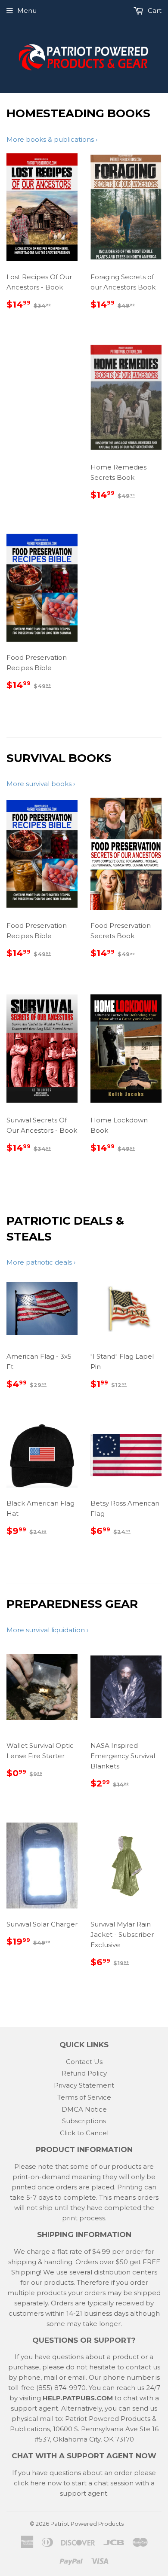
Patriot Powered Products (87, 2524)
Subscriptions (84, 2121)
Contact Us (84, 2062)
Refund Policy (84, 2073)
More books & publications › (52, 139)
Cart (154, 11)
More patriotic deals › (41, 1262)
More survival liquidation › (47, 1630)
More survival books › (41, 784)
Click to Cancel (84, 2133)
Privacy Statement (84, 2085)
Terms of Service (84, 2097)
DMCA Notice (84, 2109)
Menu (27, 11)
